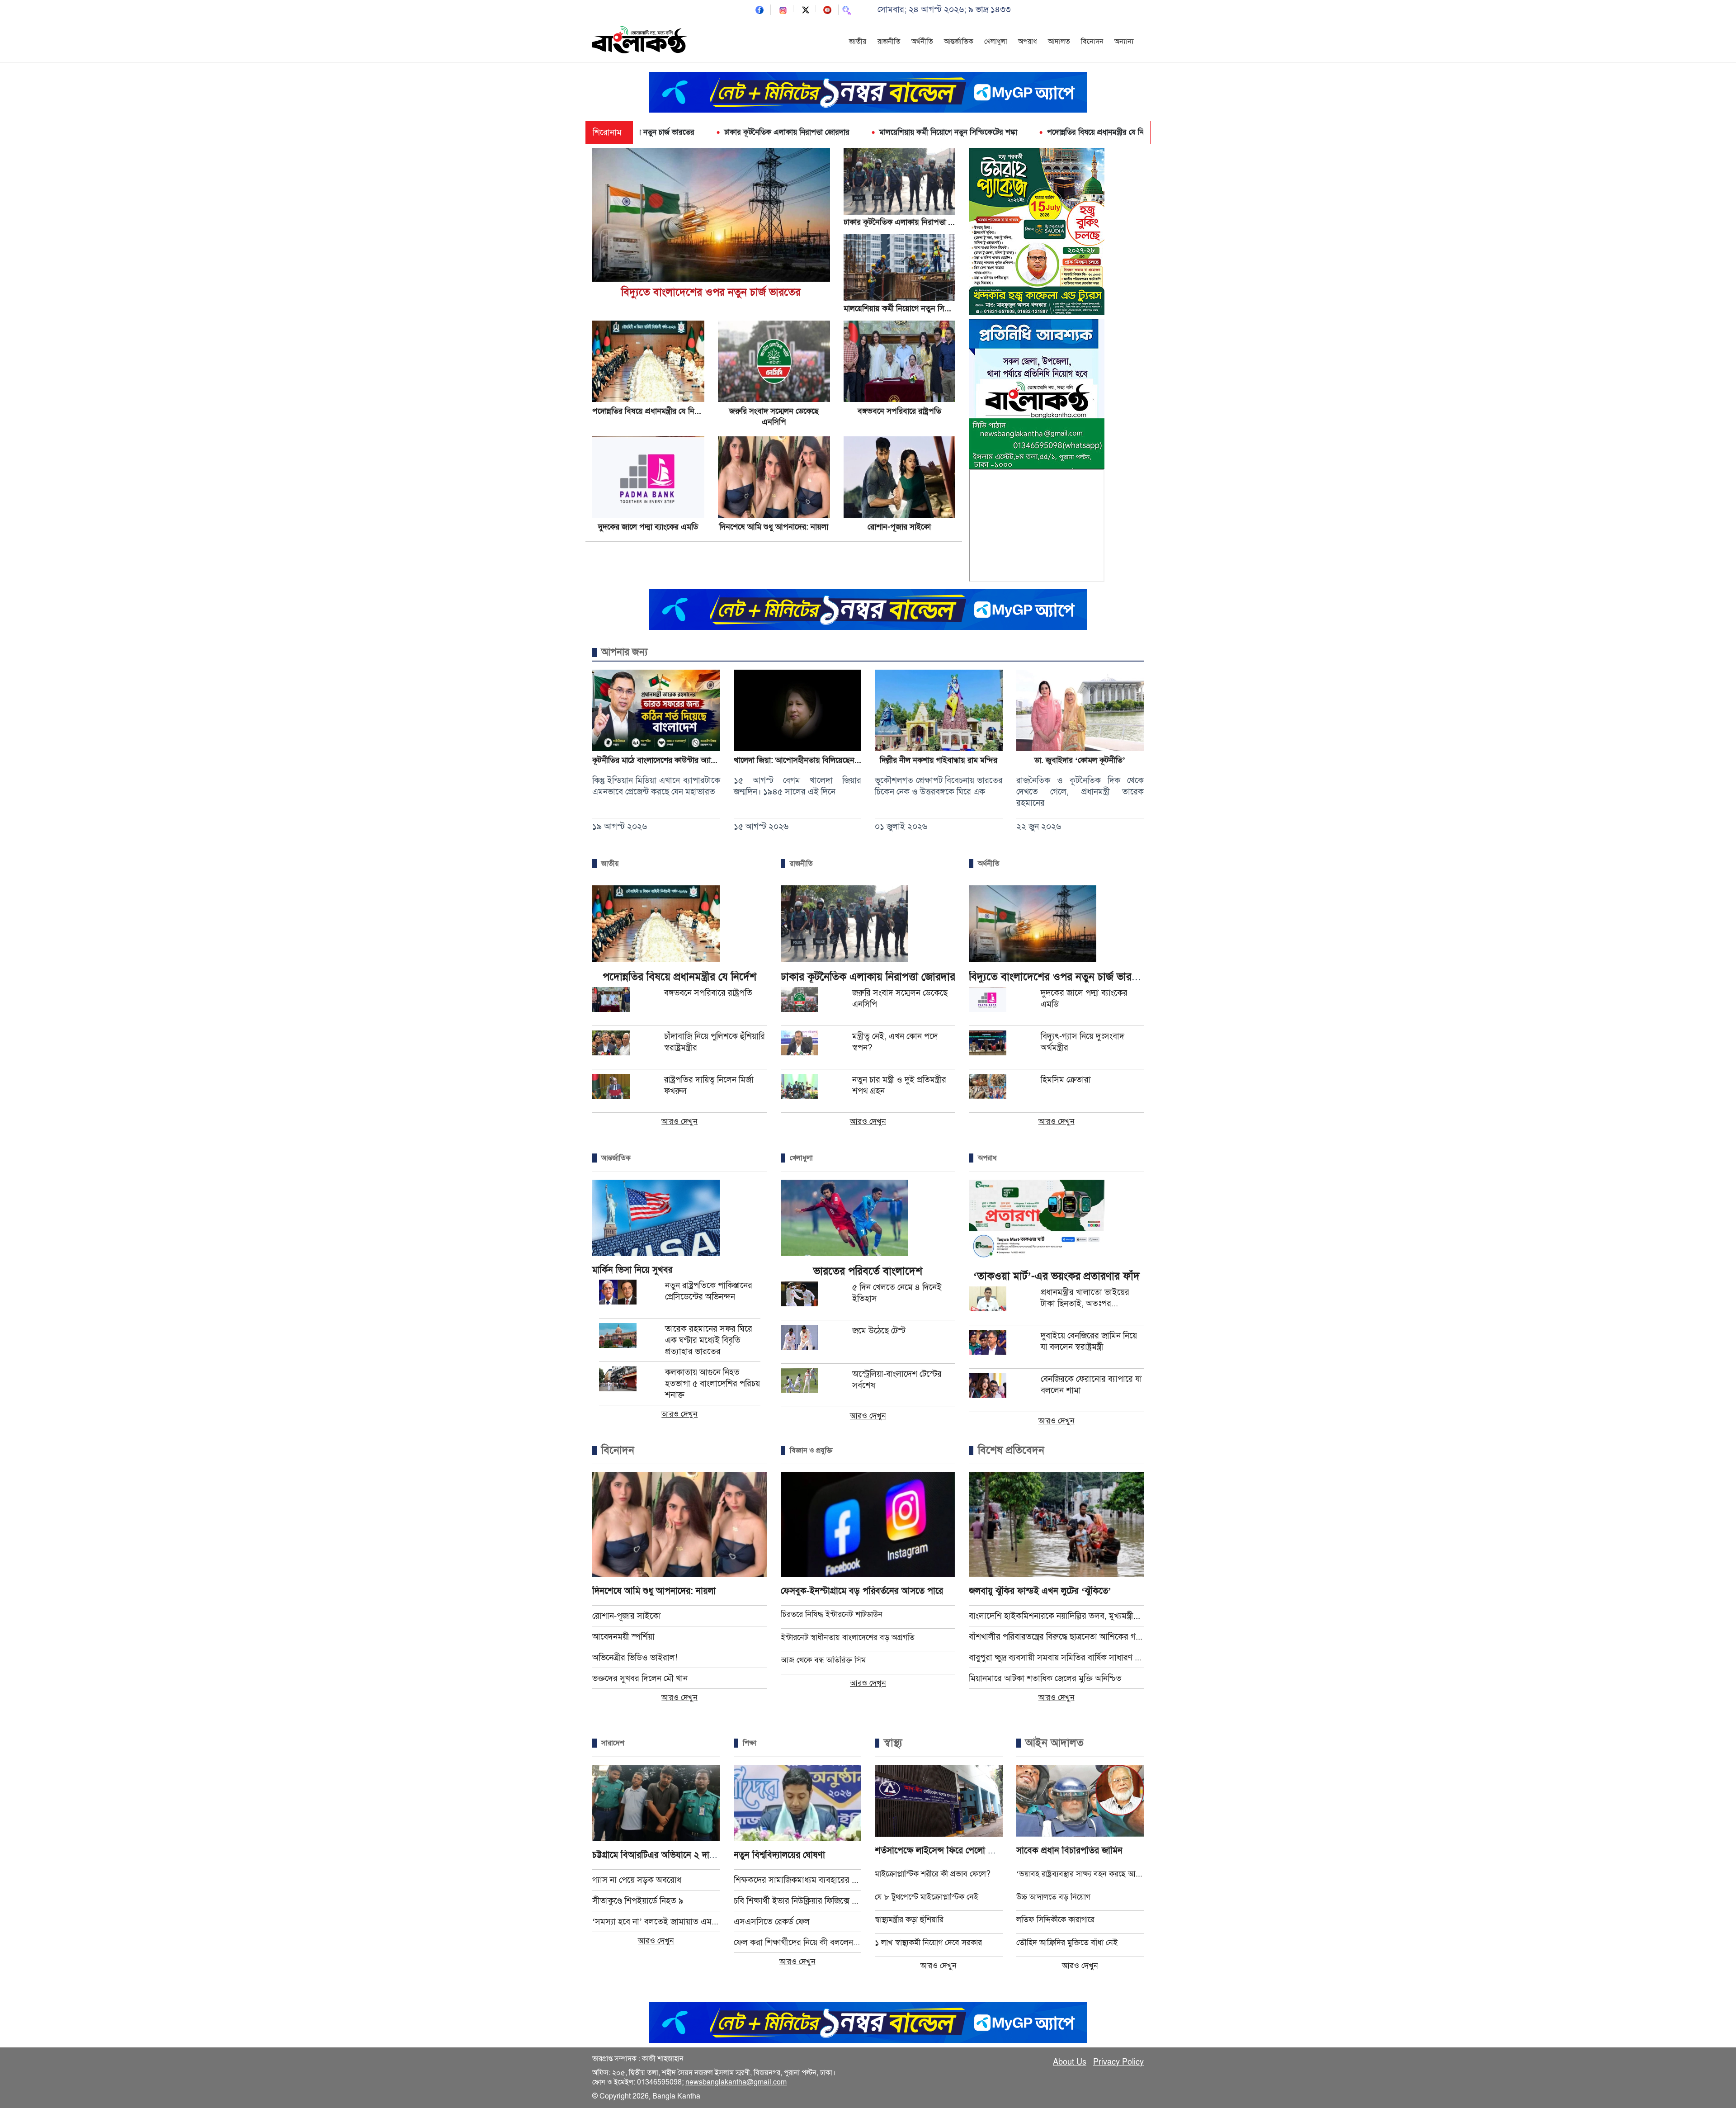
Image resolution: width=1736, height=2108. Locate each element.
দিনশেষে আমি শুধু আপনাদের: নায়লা (774, 527)
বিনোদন (1092, 42)
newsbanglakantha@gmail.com (736, 2082)
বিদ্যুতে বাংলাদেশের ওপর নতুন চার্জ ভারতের (711, 292)
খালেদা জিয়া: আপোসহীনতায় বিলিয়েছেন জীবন (804, 760)
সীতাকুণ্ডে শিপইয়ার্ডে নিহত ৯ (638, 1901)
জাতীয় (858, 42)
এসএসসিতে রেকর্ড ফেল (772, 1921)
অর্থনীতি (922, 42)
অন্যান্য (1124, 42)
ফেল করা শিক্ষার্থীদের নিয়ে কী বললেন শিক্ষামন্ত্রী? (798, 1942)
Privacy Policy (1118, 2062)
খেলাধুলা (996, 42)
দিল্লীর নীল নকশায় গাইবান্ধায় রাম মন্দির (939, 760)
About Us (1070, 2062)
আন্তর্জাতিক (959, 42)
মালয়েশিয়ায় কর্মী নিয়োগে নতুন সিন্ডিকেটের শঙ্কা (845, 132)
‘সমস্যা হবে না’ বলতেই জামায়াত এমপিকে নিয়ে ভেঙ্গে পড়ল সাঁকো (656, 1921)
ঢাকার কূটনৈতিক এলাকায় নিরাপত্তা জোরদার (684, 132)
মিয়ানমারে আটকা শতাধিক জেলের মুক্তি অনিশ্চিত (1045, 1678)
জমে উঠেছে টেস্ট (879, 1330)
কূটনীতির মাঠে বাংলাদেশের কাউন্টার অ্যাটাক (657, 760)
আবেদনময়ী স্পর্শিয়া (623, 1637)
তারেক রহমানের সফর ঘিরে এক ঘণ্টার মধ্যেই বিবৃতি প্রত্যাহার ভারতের (709, 1340)
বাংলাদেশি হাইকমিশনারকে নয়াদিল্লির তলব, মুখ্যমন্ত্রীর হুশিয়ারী (1056, 1616)
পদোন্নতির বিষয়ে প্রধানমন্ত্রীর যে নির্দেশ (998, 132)
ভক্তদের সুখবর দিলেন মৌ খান (640, 1678)
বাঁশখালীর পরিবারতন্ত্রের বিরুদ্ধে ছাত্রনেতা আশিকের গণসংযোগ (1056, 1637)
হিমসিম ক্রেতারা (1066, 1080)
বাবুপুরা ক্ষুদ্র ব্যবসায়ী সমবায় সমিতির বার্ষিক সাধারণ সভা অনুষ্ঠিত (1056, 1657)
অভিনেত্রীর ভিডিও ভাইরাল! (635, 1657)
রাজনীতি (889, 42)
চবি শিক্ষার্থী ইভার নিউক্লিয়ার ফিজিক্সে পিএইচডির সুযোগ (798, 1901)
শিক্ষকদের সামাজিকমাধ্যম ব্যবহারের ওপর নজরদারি (798, 1880)
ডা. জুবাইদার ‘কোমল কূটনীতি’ (1080, 760)
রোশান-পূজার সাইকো (899, 527)
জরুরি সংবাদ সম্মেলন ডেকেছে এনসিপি (1138, 132)
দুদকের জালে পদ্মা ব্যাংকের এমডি (648, 527)
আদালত (1059, 42)
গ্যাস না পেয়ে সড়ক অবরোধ (637, 1880)
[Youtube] (827, 9)
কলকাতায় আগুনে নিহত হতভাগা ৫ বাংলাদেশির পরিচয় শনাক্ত (712, 1383)
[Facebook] (759, 9)
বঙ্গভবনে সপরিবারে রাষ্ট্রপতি (899, 411)
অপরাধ (1028, 42)
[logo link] (640, 41)
